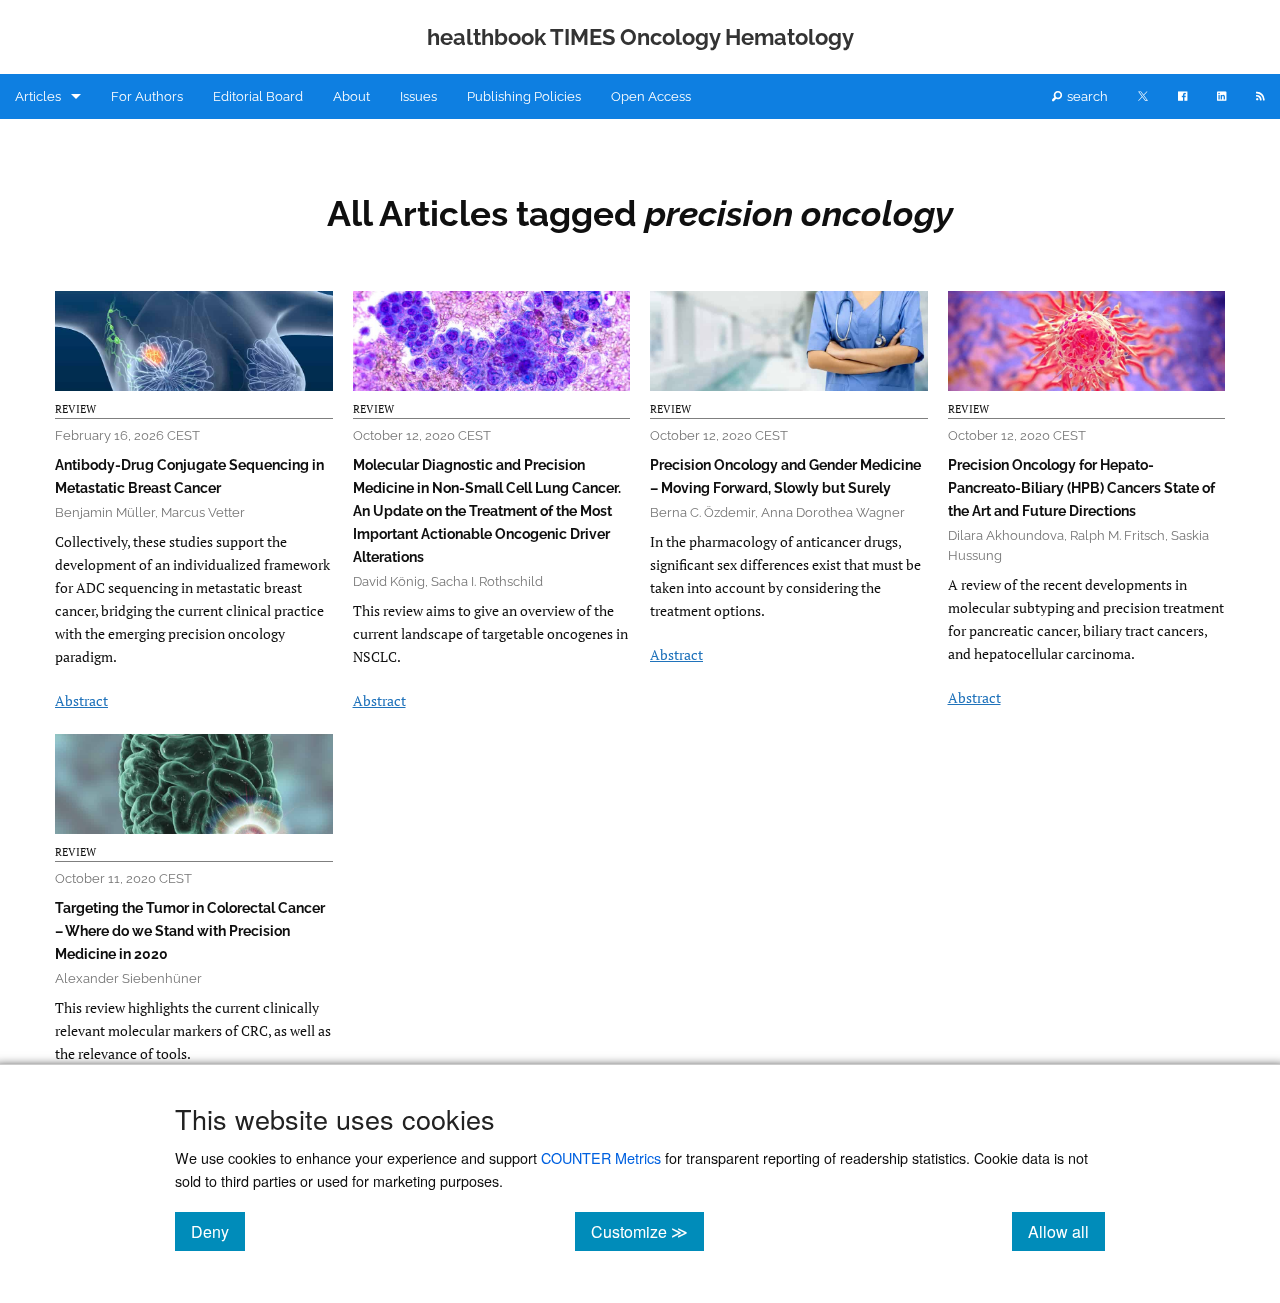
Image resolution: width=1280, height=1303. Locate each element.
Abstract (81, 700)
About (351, 96)
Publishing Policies (524, 96)
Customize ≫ (647, 1231)
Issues (418, 96)
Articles (38, 96)
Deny (218, 1231)
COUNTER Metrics (601, 1157)
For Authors (147, 96)
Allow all (1066, 1231)
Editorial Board (258, 96)
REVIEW (75, 409)
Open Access (651, 96)
